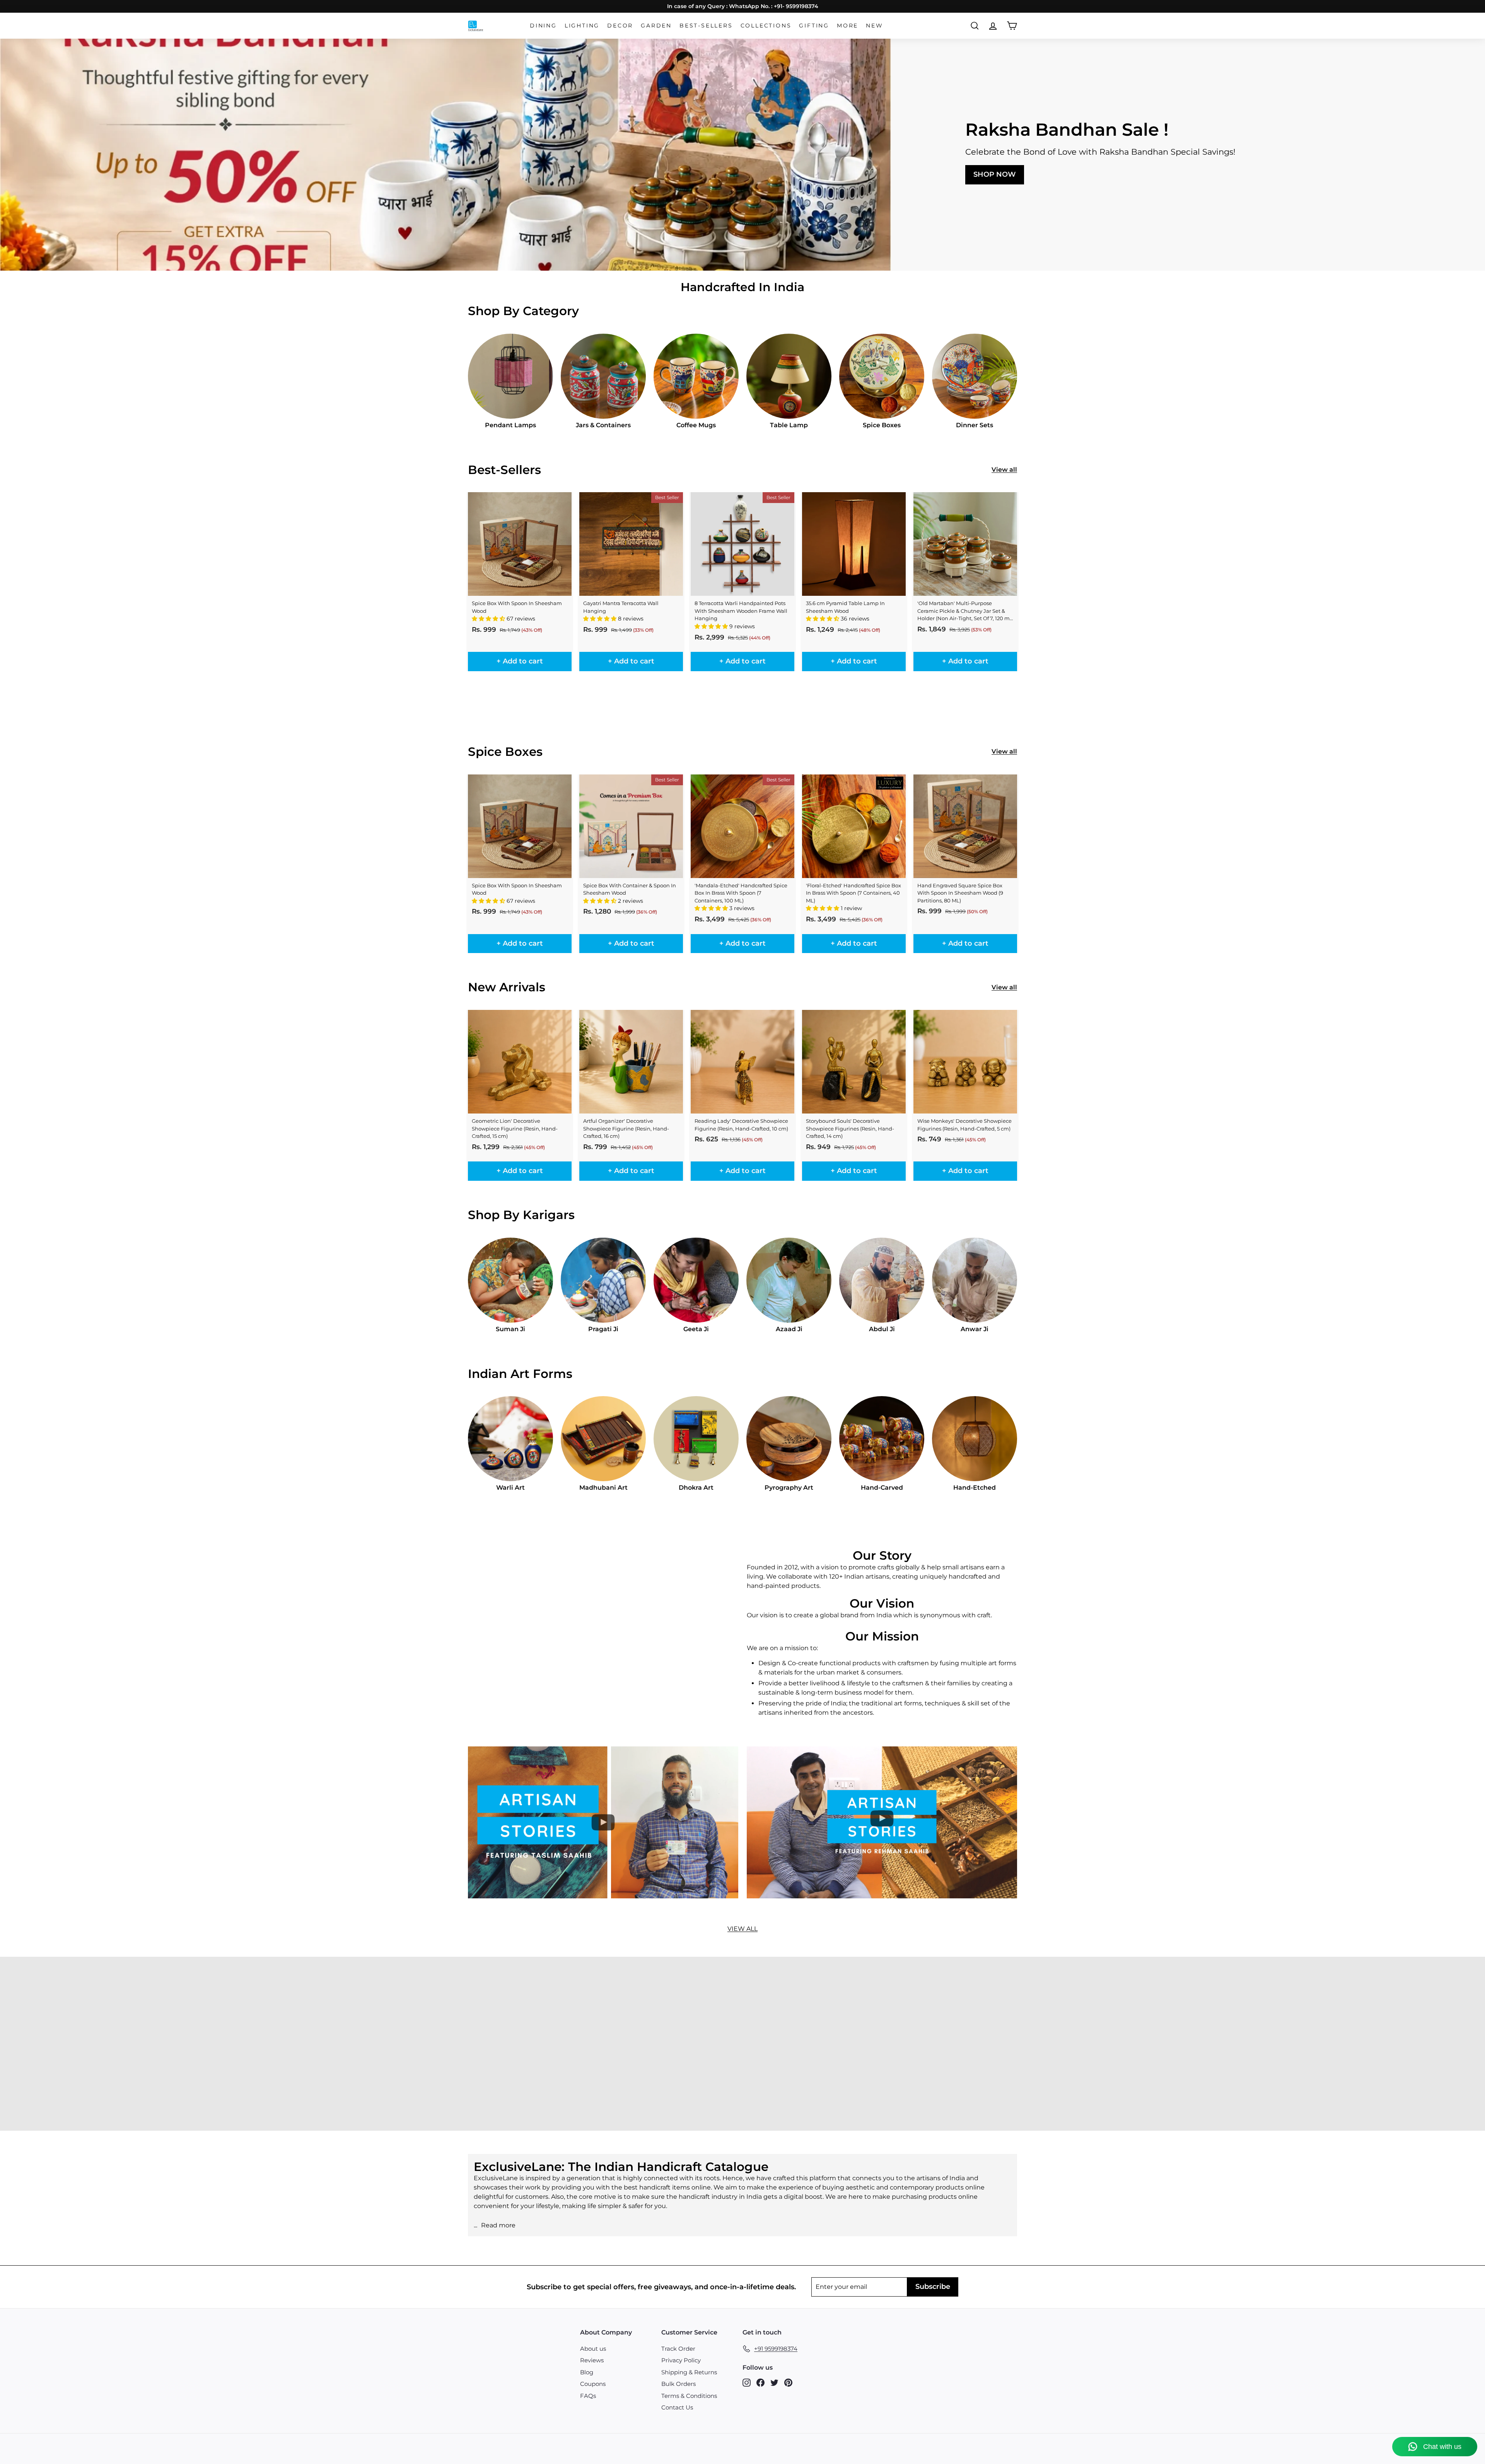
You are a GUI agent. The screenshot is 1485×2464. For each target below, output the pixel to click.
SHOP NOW (995, 174)
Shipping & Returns (689, 2372)
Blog (587, 2372)
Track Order (678, 2349)
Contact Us (677, 2407)
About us (593, 2349)
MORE (847, 26)
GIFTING (814, 26)
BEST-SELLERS (706, 26)
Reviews (592, 2360)
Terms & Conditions (689, 2396)
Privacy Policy (681, 2360)
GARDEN (656, 26)
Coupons (593, 2384)
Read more (498, 2225)
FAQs (588, 2396)
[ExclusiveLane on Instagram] (747, 2383)
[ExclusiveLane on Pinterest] (788, 2383)
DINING (543, 26)
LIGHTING (582, 26)
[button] (489, 619)
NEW (874, 26)
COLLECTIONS (766, 26)
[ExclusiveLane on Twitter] (774, 2383)
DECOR (620, 26)
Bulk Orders (678, 2384)
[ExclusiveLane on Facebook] (760, 2383)
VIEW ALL (742, 1929)
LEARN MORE (67, 2064)
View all (1004, 470)
